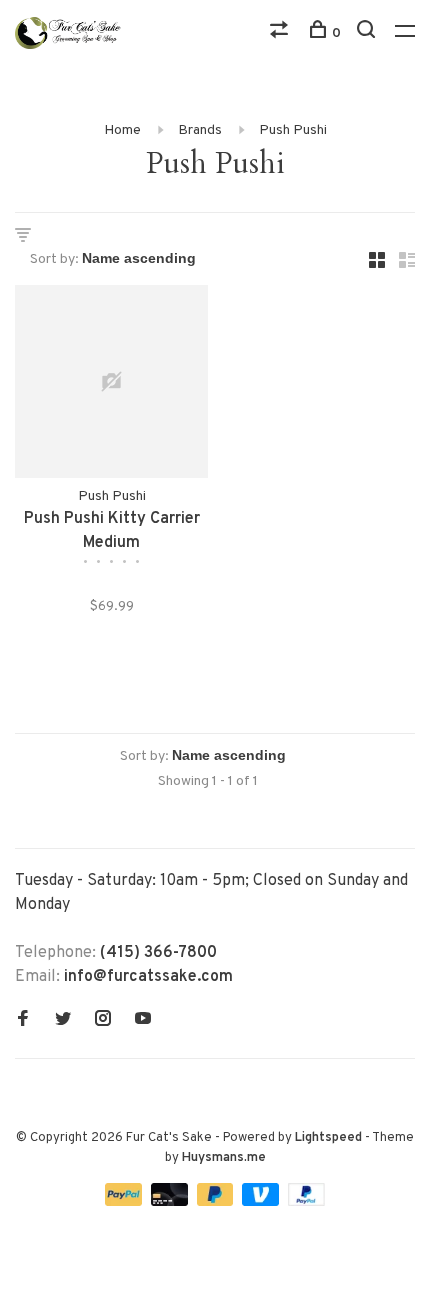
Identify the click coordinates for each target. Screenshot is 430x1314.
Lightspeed (328, 1138)
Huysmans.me (224, 1158)
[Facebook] (23, 1021)
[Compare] (281, 33)
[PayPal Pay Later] (217, 1202)
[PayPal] (125, 1202)
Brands (200, 130)
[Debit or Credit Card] (171, 1202)
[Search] (368, 33)
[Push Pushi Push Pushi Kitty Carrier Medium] (111, 385)
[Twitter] (63, 1021)
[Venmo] (262, 1202)
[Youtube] (143, 1021)
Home (122, 130)
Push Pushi (293, 130)
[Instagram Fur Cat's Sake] (103, 1021)
